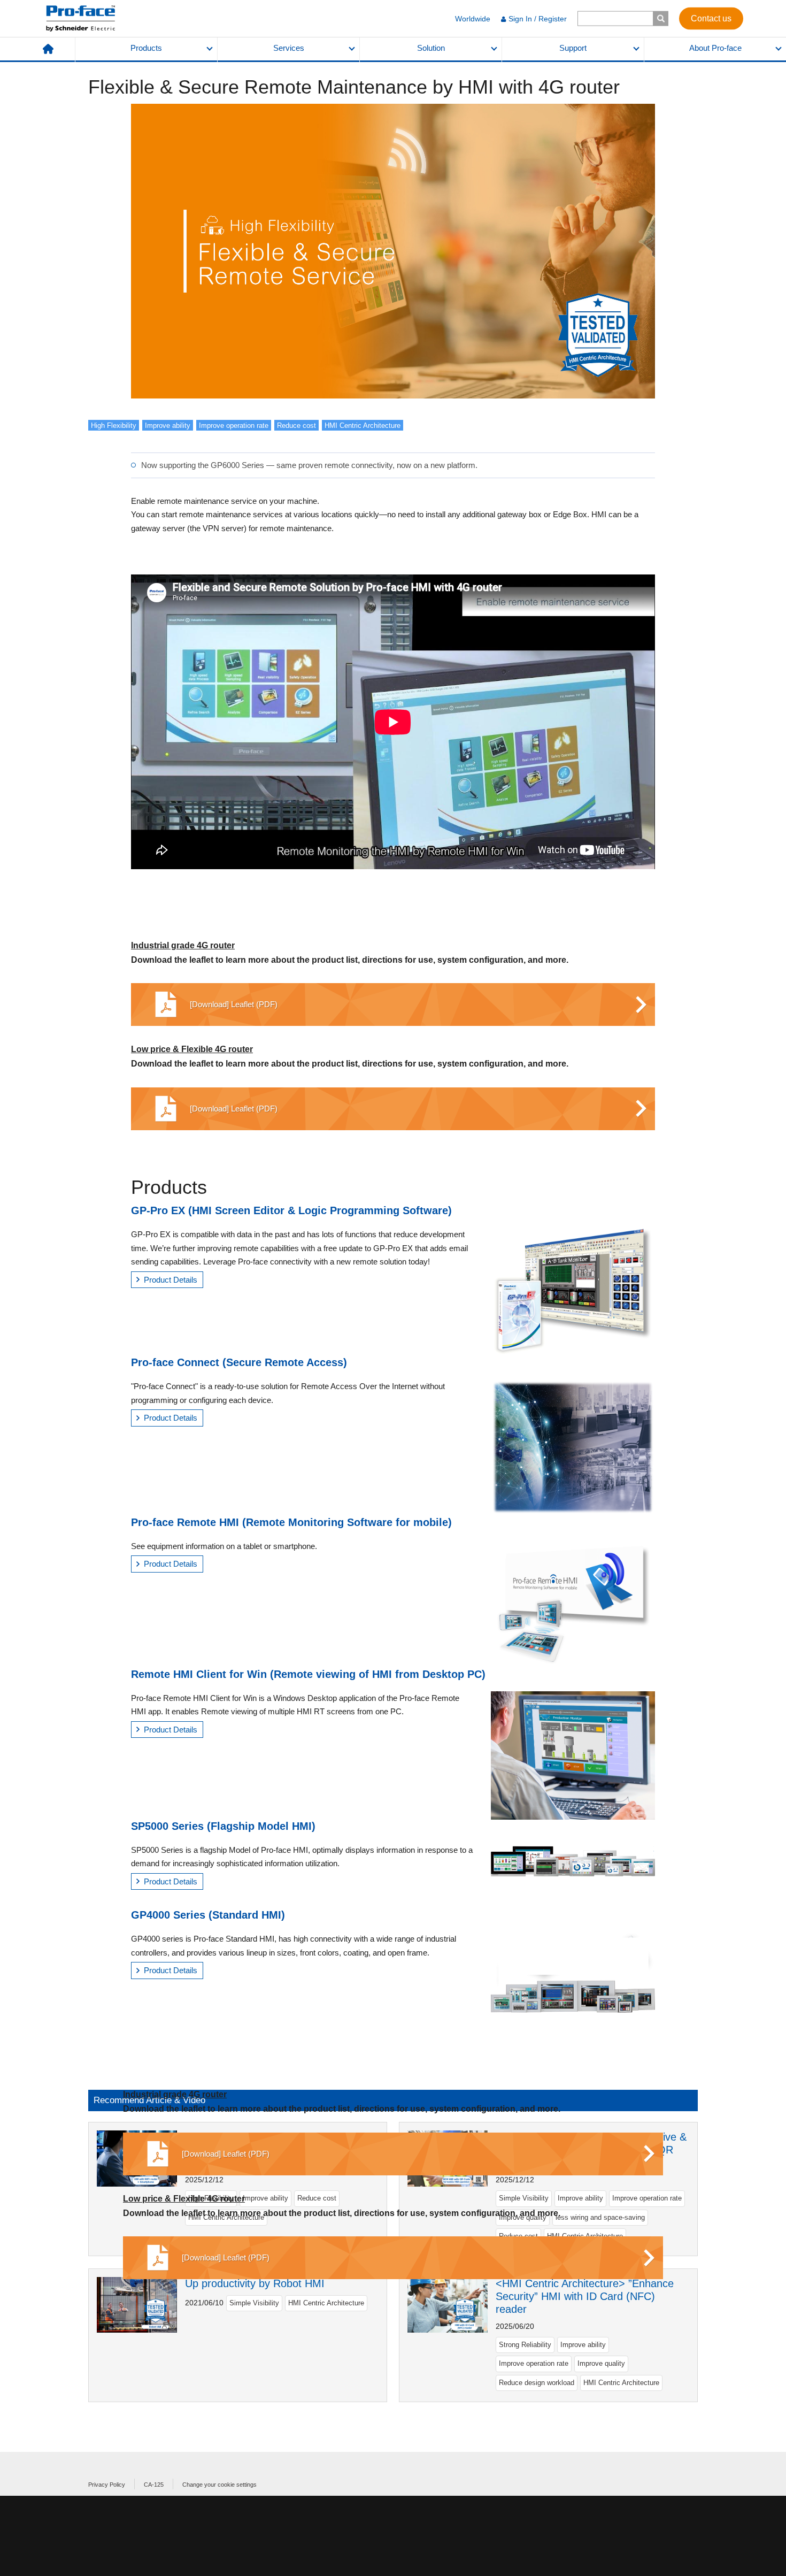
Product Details (171, 1280)
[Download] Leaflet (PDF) (234, 1004)
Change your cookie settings (219, 2485)
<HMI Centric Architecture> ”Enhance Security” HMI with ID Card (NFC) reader (585, 2296)
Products (146, 48)
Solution (431, 48)
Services (289, 48)
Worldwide (473, 19)
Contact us (711, 18)
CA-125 (154, 2485)
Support (573, 48)
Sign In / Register (538, 19)
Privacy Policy (107, 2485)
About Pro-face (715, 48)
